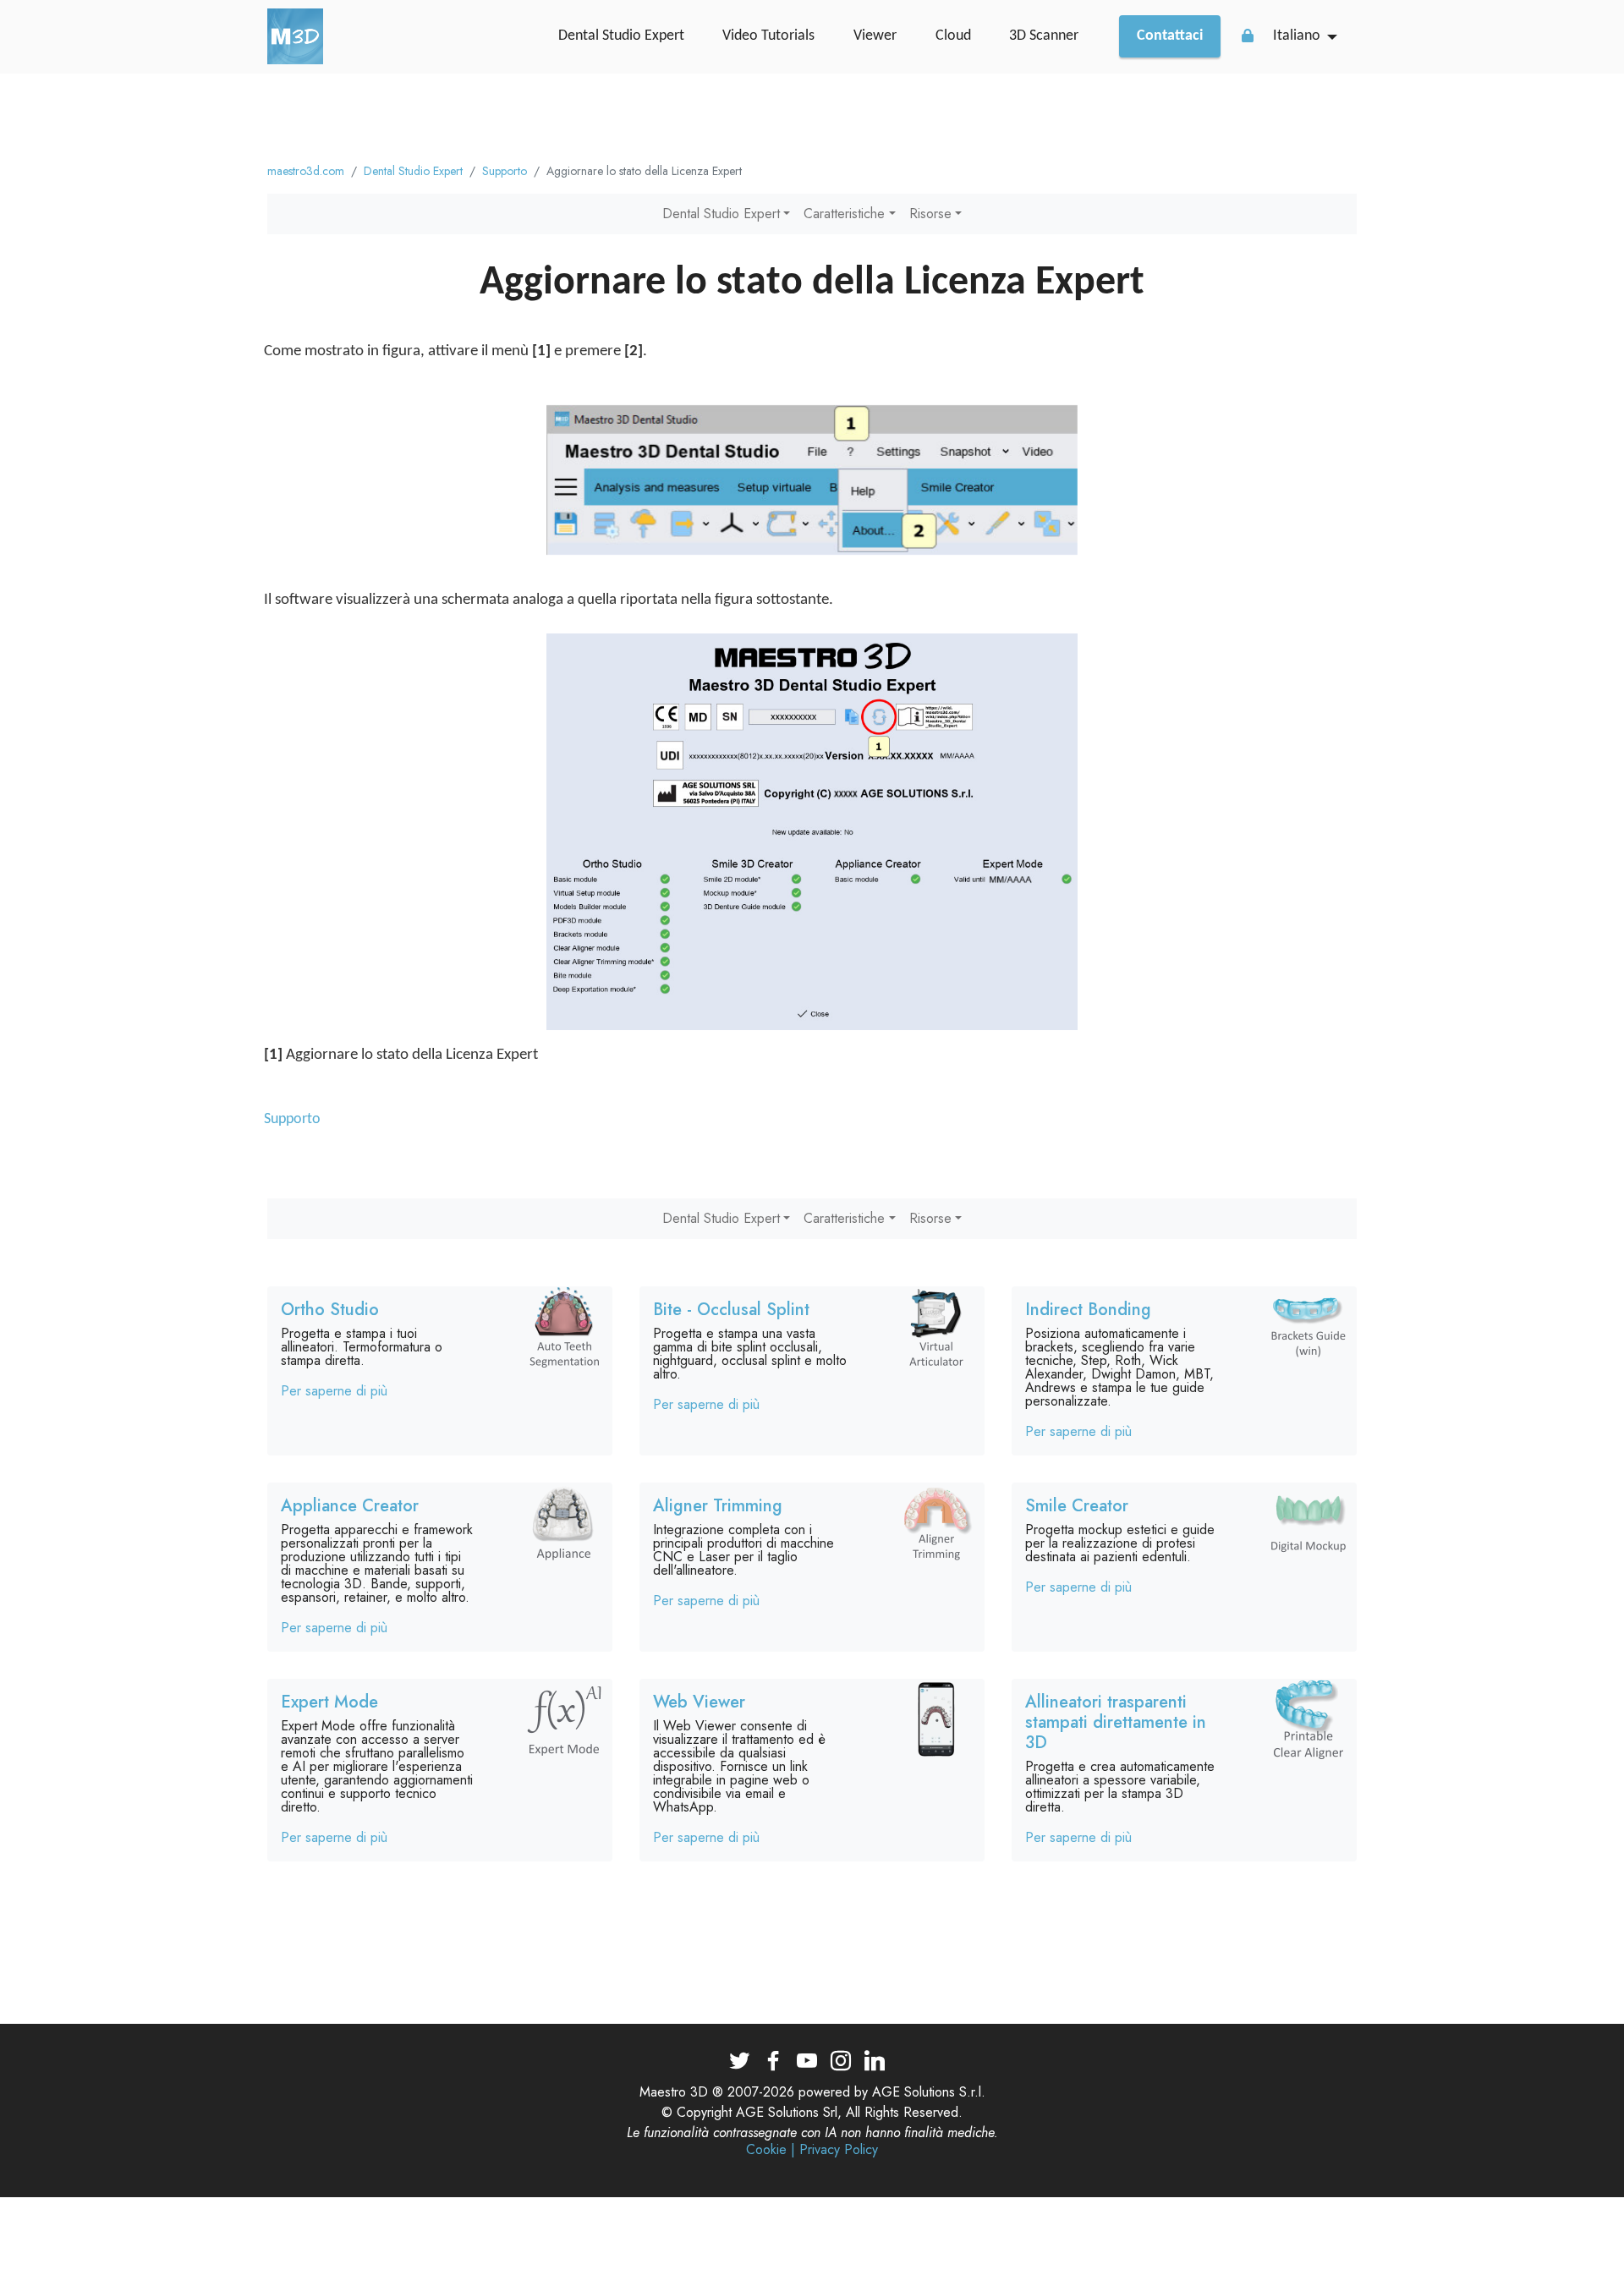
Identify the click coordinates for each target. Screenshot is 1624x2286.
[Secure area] (1248, 36)
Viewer (875, 36)
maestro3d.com (306, 171)
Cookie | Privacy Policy (812, 2150)
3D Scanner (1044, 36)
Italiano (1297, 36)
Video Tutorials (768, 36)
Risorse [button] (930, 214)
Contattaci (1170, 36)
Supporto (505, 171)
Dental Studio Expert (621, 36)
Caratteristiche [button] (844, 214)
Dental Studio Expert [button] (721, 214)
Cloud (953, 36)
